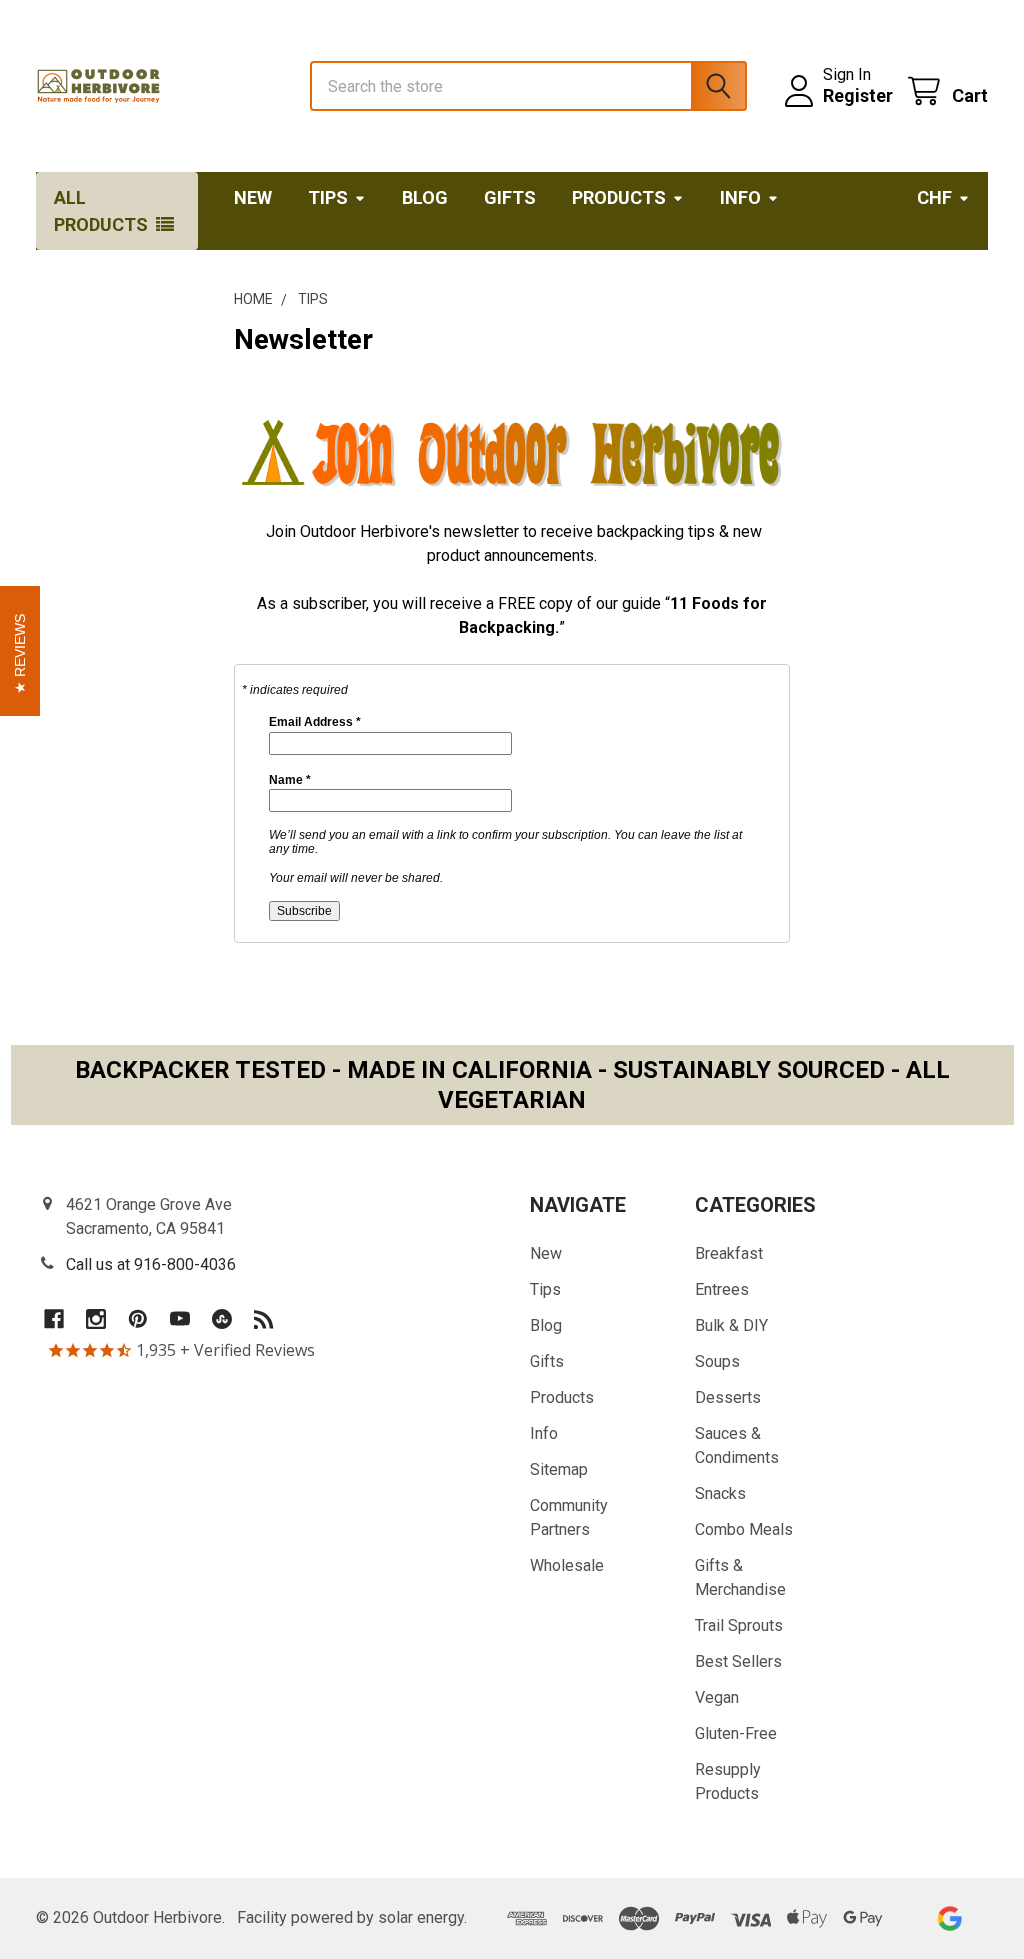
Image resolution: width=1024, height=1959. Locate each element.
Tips (328, 197)
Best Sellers (738, 1661)
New (253, 197)
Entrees (722, 1289)
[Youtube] (180, 1319)
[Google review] (949, 1918)
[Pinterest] (138, 1319)
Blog (425, 197)
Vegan (717, 1697)
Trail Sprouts (739, 1625)
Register (858, 95)
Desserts (728, 1397)
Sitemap (559, 1469)
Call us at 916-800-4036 (151, 1264)
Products (619, 197)
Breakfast (729, 1253)
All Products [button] (101, 211)
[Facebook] (54, 1319)
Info (740, 197)
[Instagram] (96, 1319)
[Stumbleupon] (222, 1319)
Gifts (510, 197)
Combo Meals (744, 1529)
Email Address (315, 722)
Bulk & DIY (731, 1325)
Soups (717, 1361)
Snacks (720, 1493)
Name (290, 780)
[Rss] (264, 1319)
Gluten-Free (736, 1733)
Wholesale (567, 1565)
